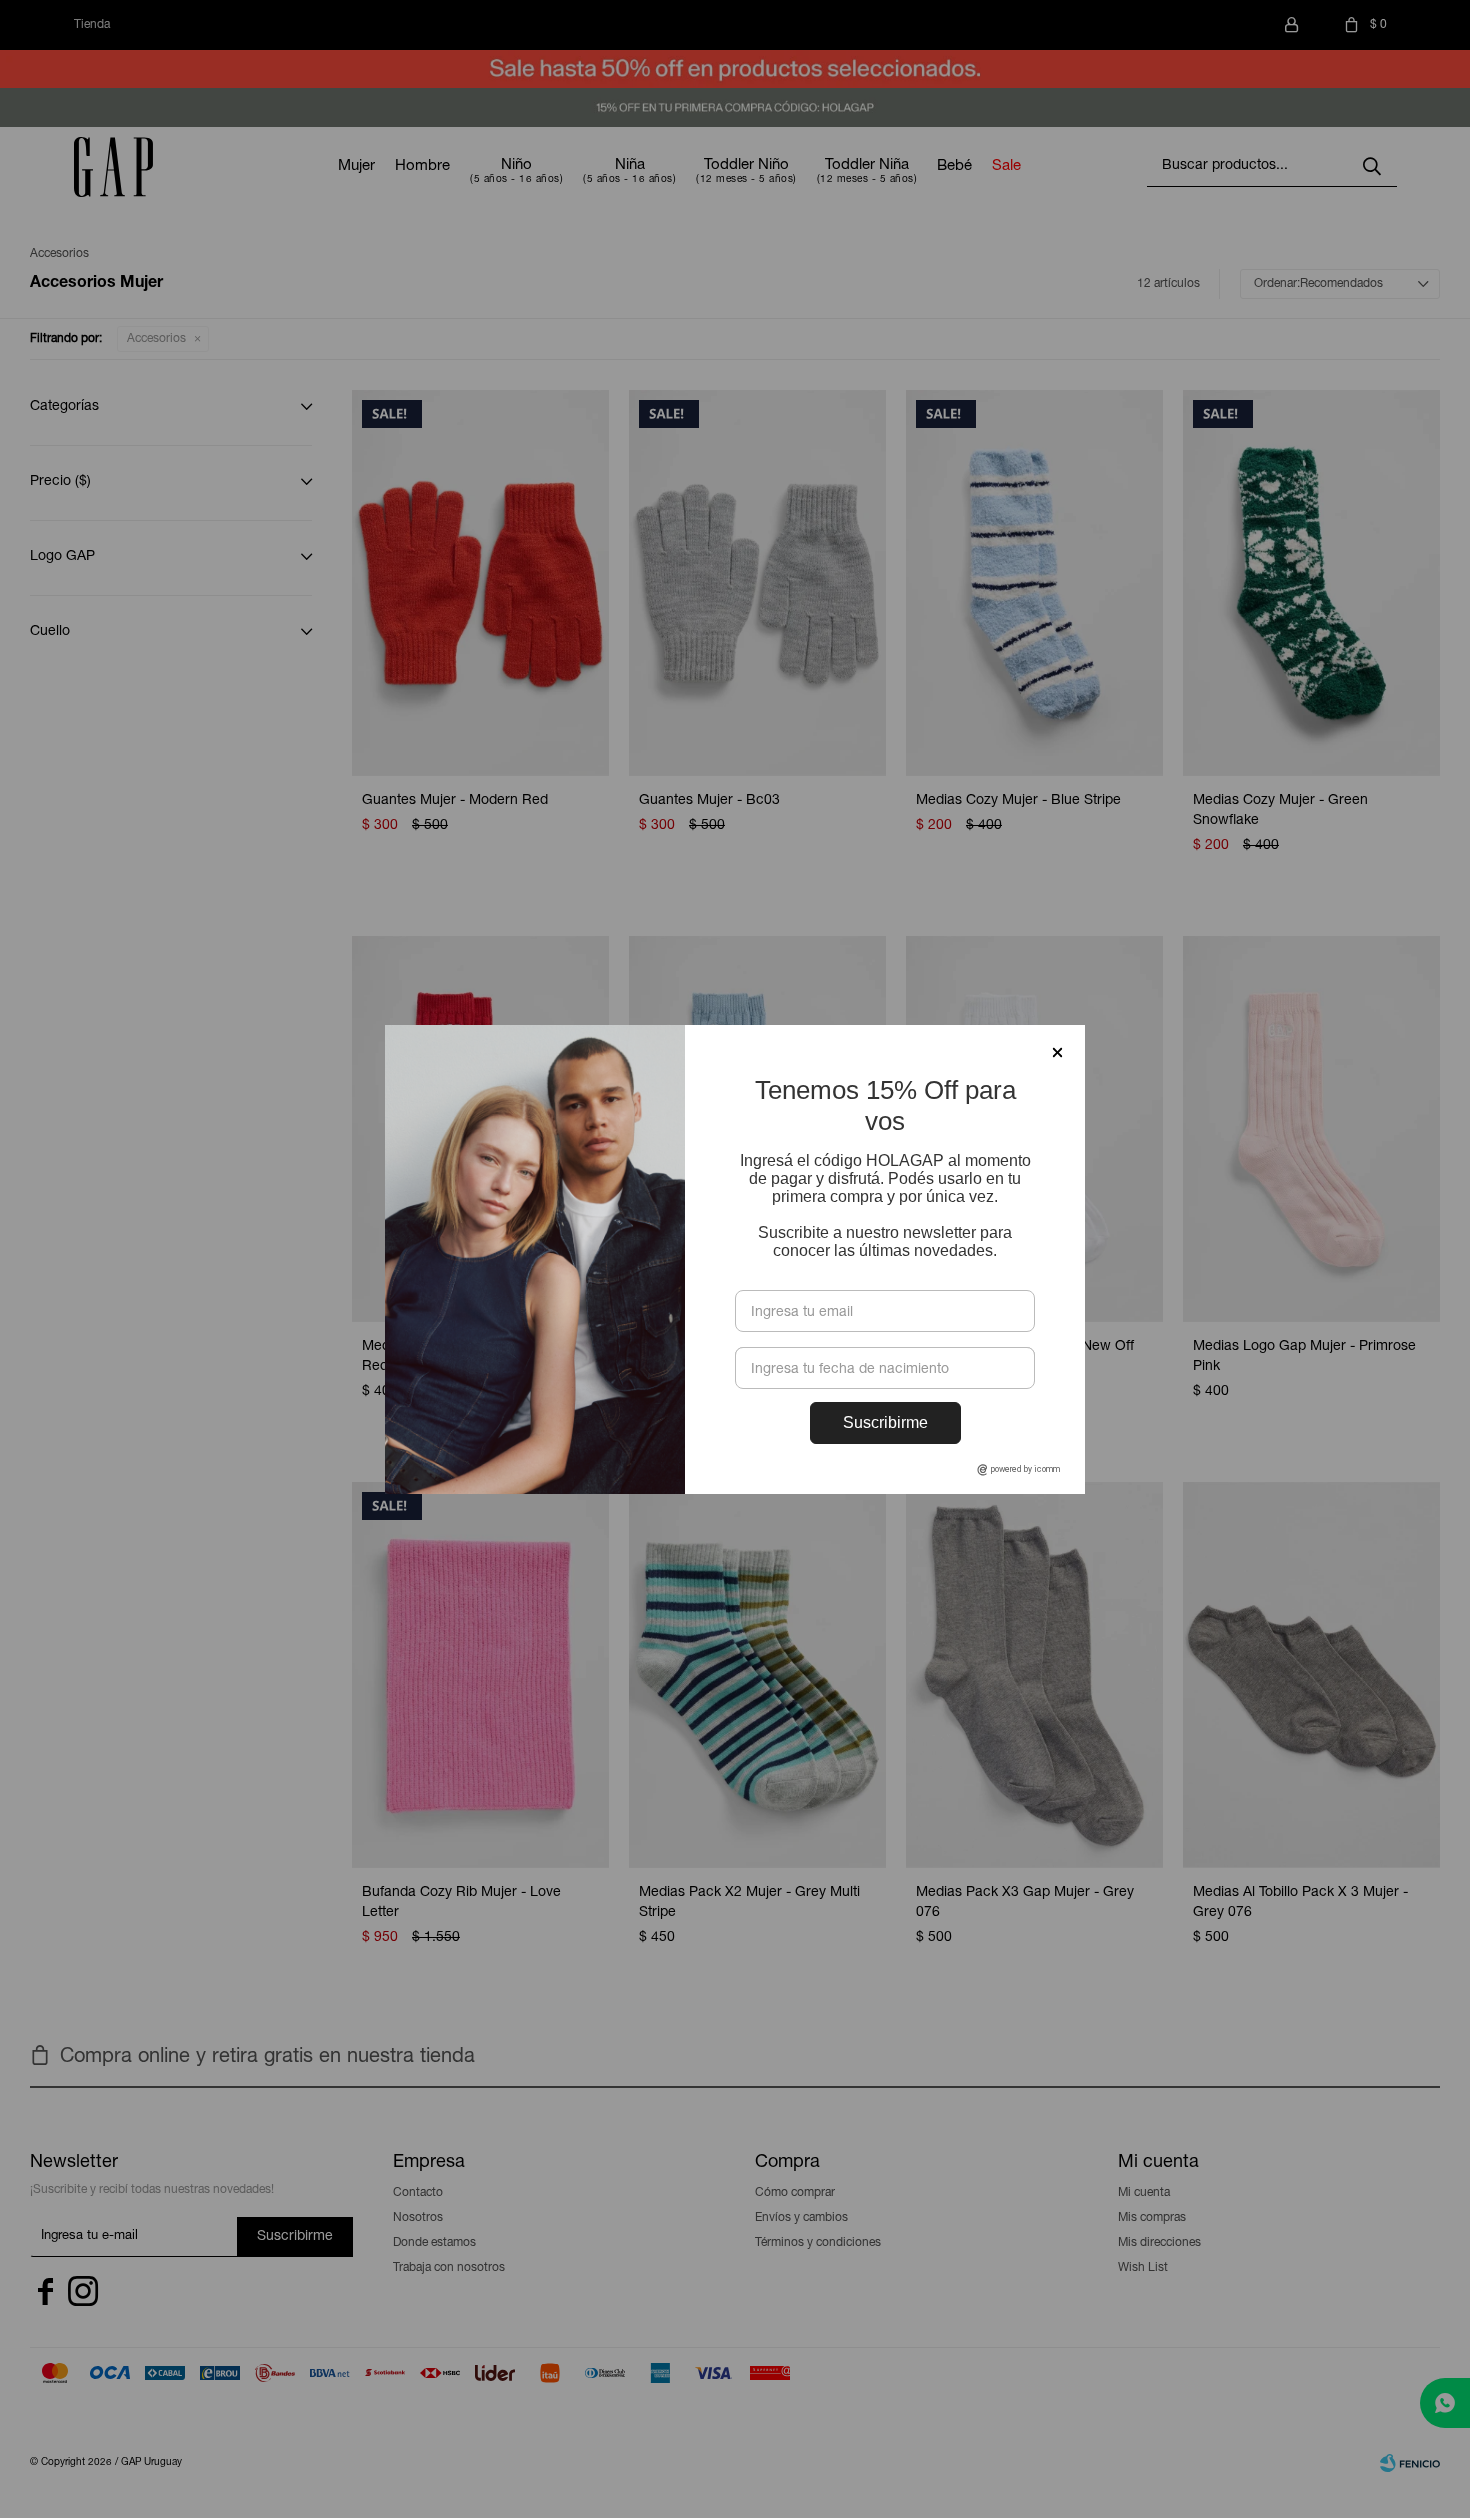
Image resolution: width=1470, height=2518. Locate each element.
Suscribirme (885, 1422)
